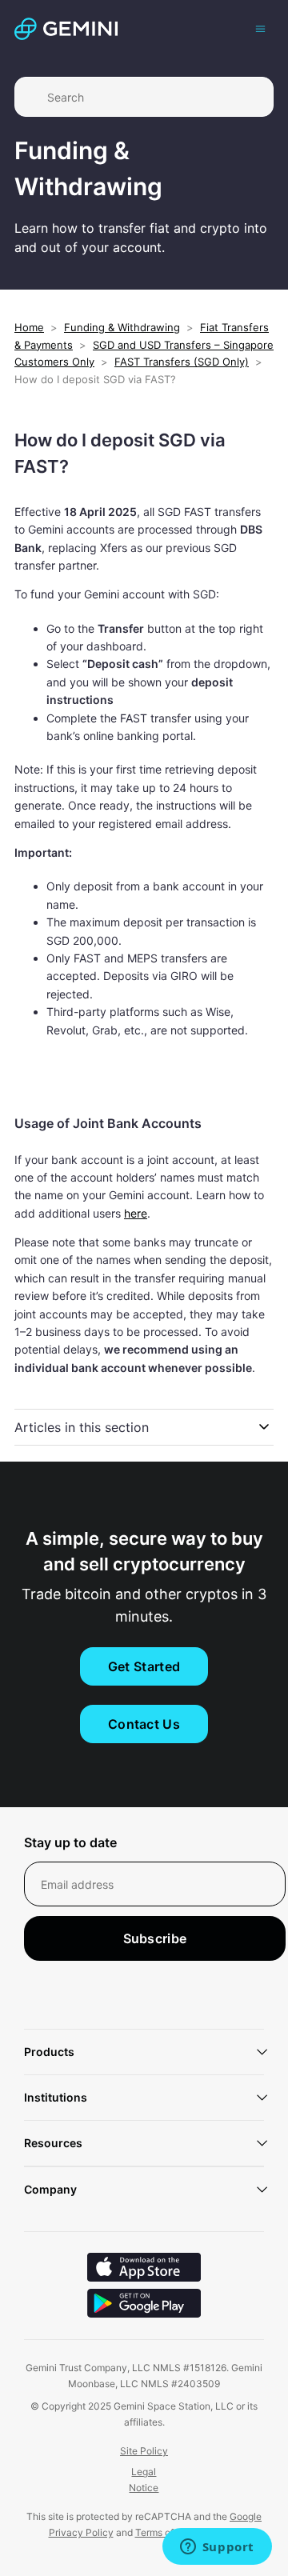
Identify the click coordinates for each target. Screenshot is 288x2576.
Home (29, 327)
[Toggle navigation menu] (260, 28)
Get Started (144, 1666)
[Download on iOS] (144, 2269)
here (136, 1213)
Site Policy (144, 2451)
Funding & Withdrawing (122, 327)
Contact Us (144, 1724)
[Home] (66, 29)
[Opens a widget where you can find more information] (217, 2548)
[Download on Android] (144, 2305)
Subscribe (155, 1938)
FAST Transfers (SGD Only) (182, 362)
